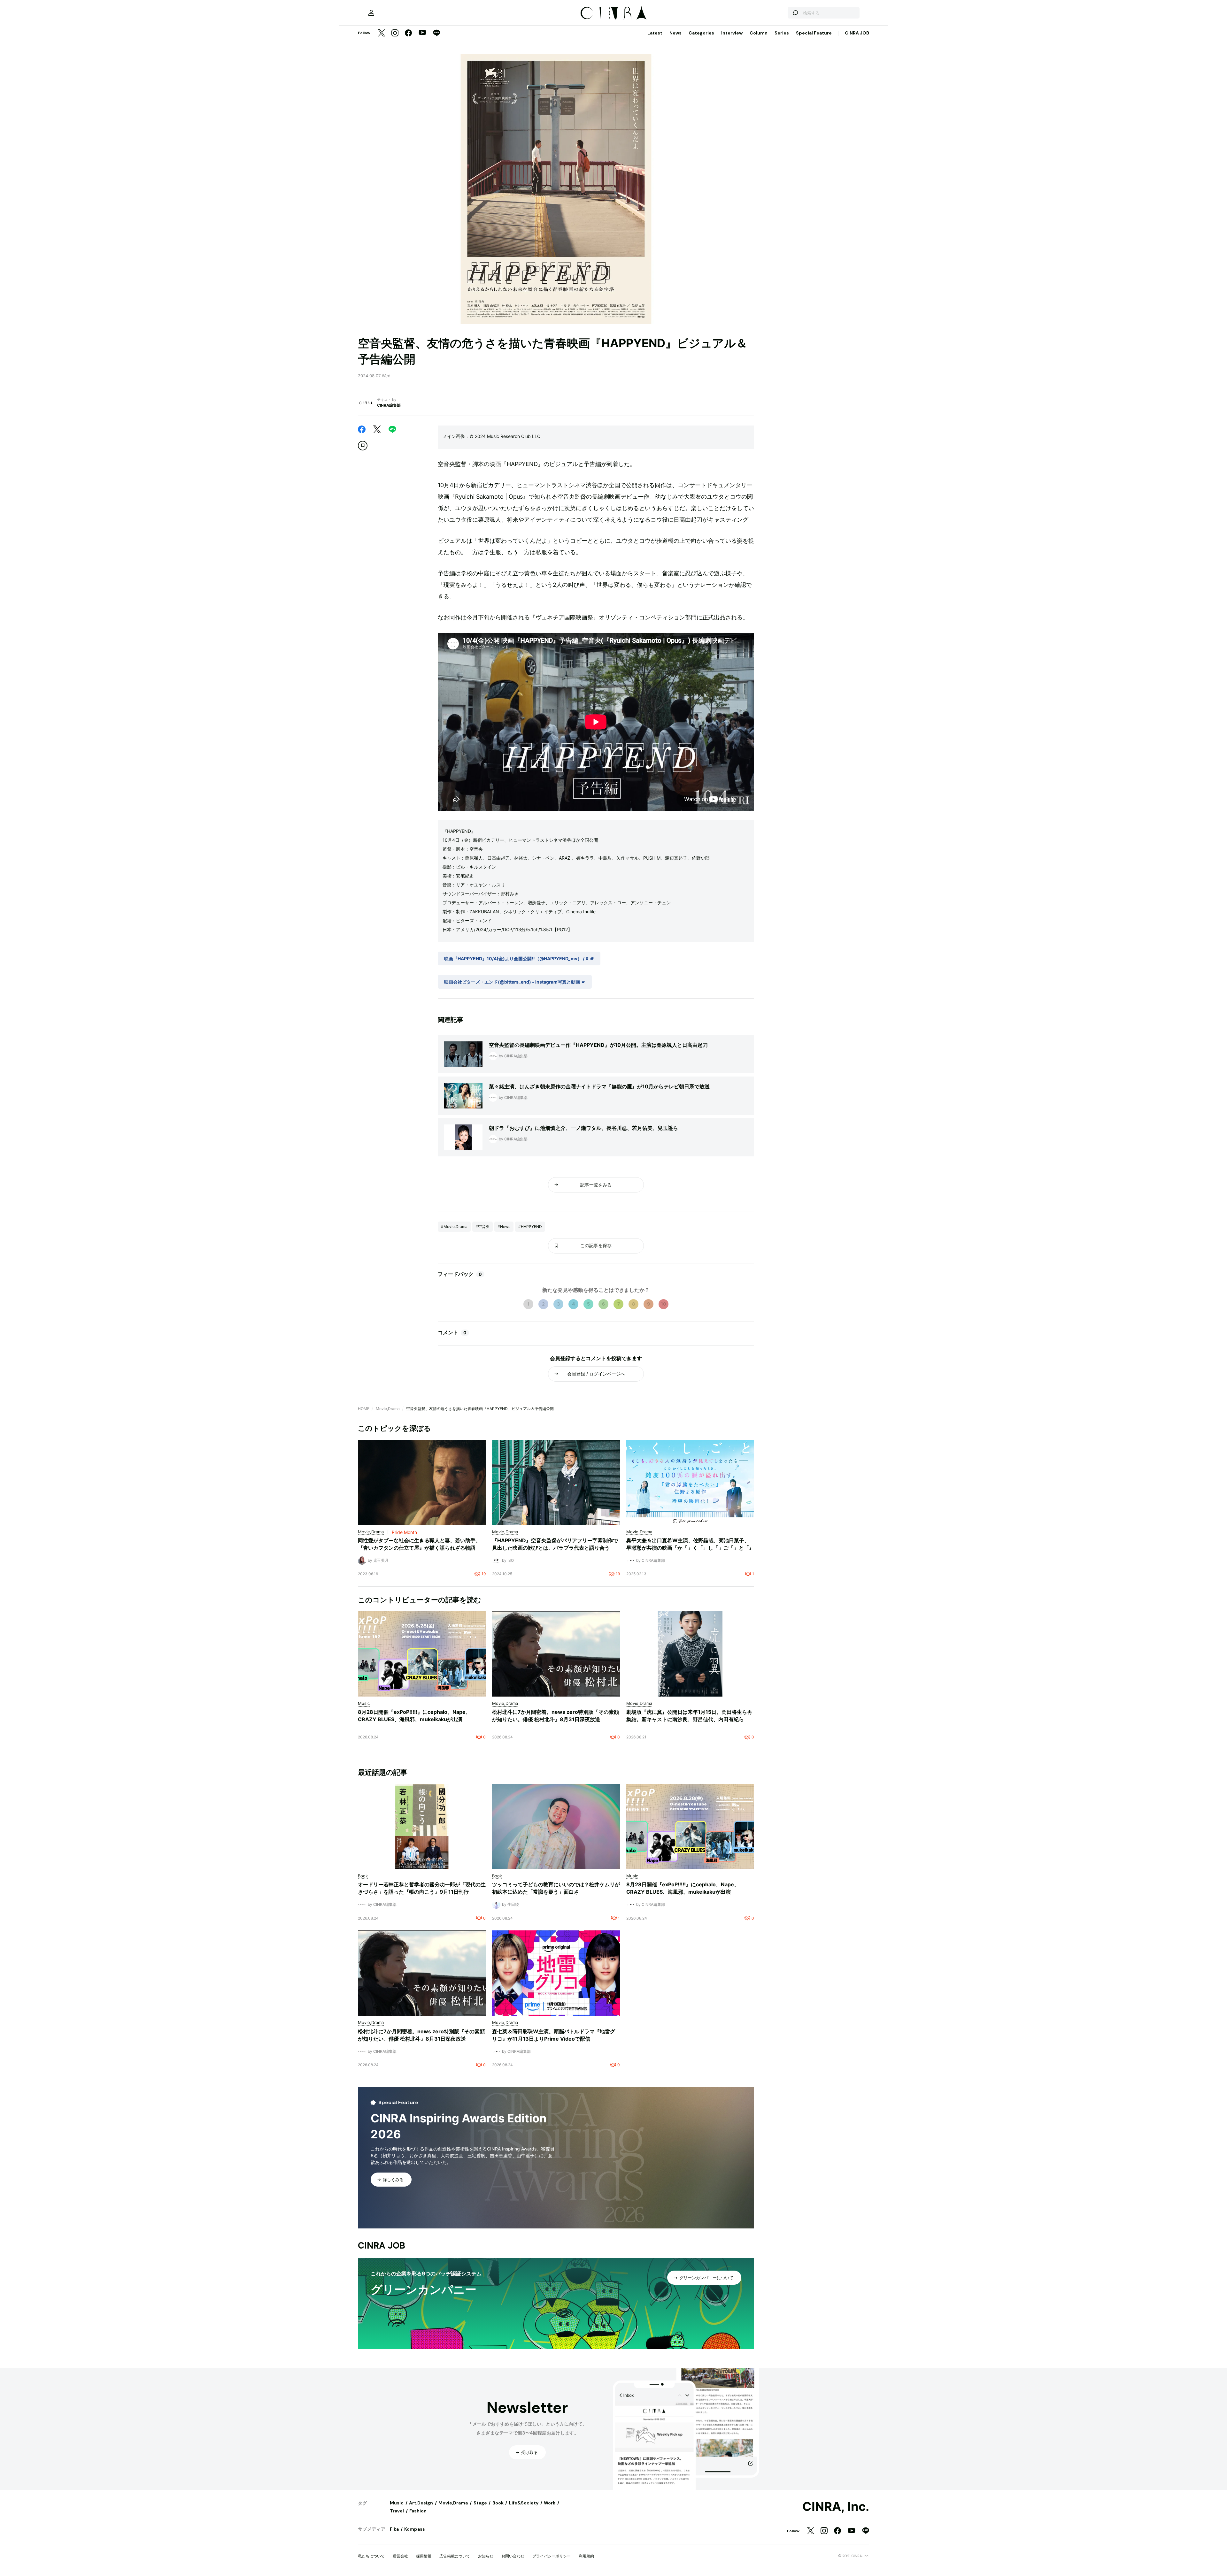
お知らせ (486, 2556)
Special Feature (814, 33)
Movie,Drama (388, 1409)
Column (759, 33)
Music (397, 2503)
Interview (732, 33)
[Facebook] (408, 33)
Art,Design (421, 2503)
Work (550, 2503)
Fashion (418, 2511)
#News (504, 1227)
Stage (480, 2503)
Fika (394, 2529)
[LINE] (436, 33)
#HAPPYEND (530, 1227)
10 (664, 1304)
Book (498, 2503)
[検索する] (795, 13)
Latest (655, 33)
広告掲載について (455, 2556)
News (675, 33)
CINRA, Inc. (836, 2507)
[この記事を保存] (363, 446)
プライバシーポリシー (552, 2556)
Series (782, 33)
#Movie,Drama (454, 1227)
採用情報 (424, 2556)
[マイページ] (371, 13)
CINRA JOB (857, 33)
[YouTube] (422, 33)
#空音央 (482, 1227)
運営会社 (400, 2556)
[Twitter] (382, 33)
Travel (397, 2511)
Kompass (415, 2529)
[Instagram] (395, 33)
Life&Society (524, 2503)
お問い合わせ (513, 2556)
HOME (364, 1409)
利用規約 (586, 2556)
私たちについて (371, 2556)
